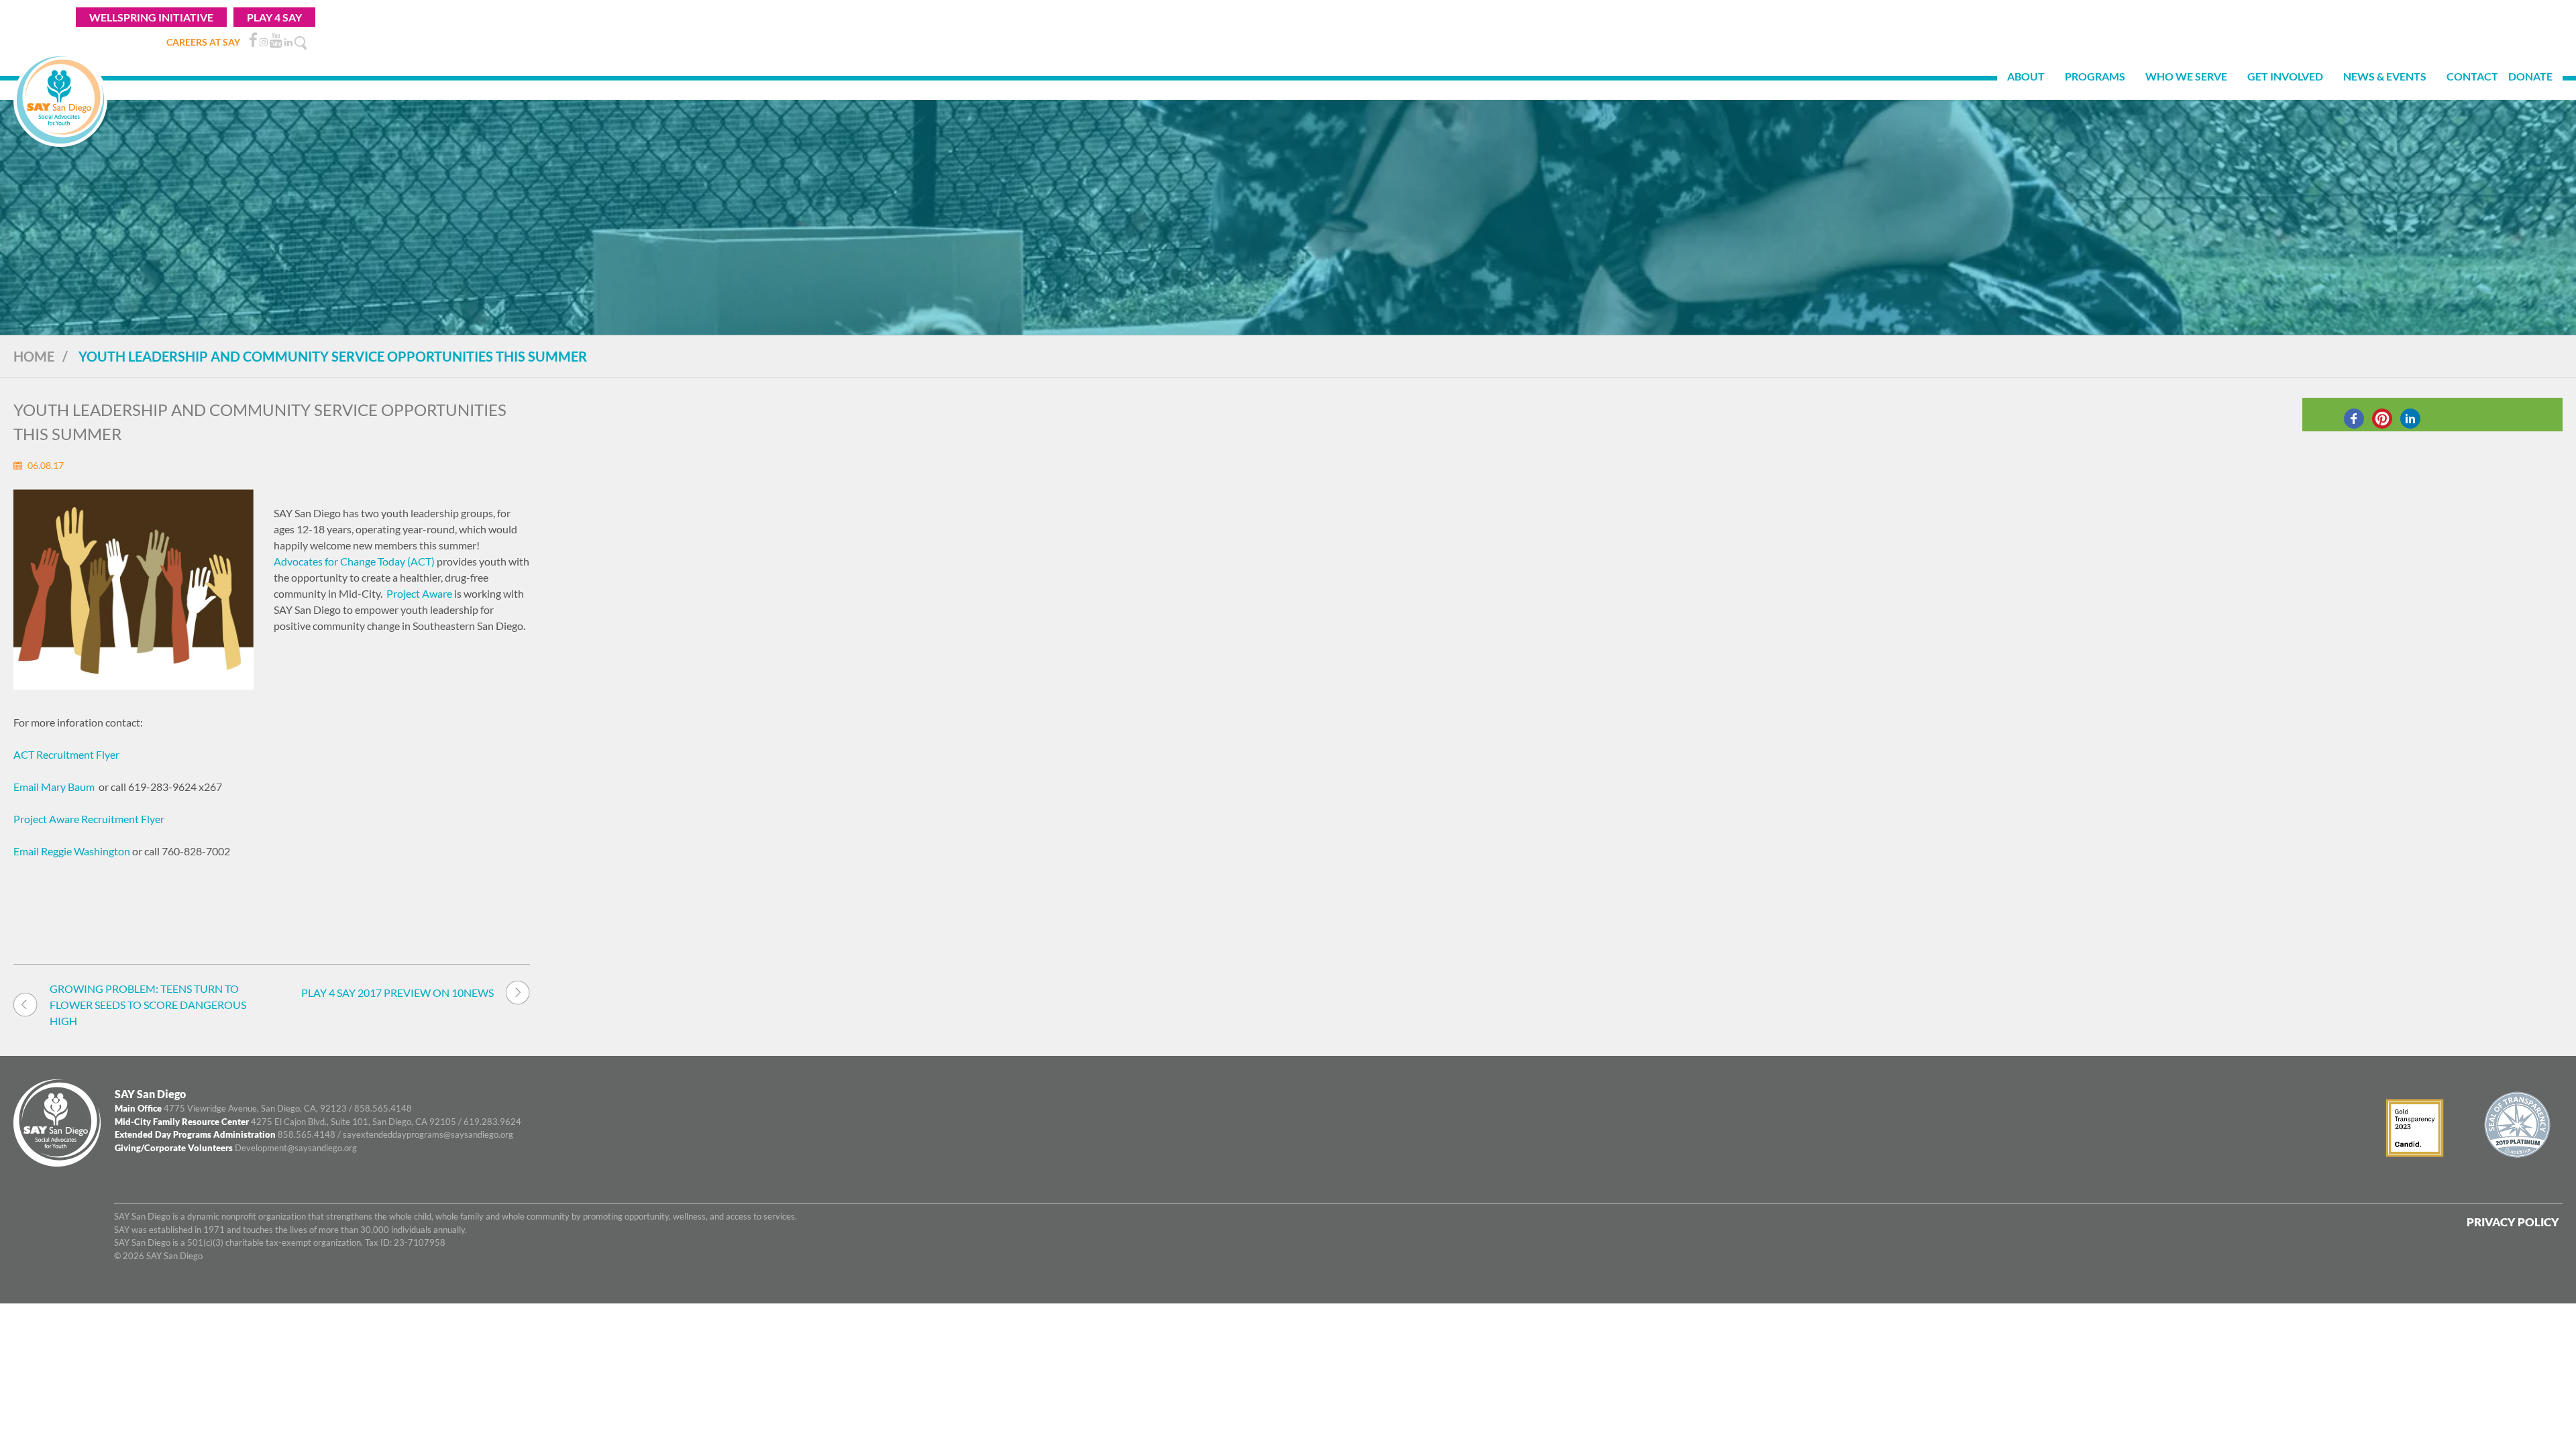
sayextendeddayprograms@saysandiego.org (428, 1134)
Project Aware (419, 593)
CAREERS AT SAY (203, 42)
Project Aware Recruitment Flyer (89, 819)
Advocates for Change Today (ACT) (355, 561)
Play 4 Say (274, 17)
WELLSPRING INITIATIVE (151, 17)
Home (34, 356)
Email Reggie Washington (72, 851)
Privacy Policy (2513, 1222)
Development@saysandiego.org (296, 1148)
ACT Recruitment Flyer (66, 754)
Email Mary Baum (54, 787)
